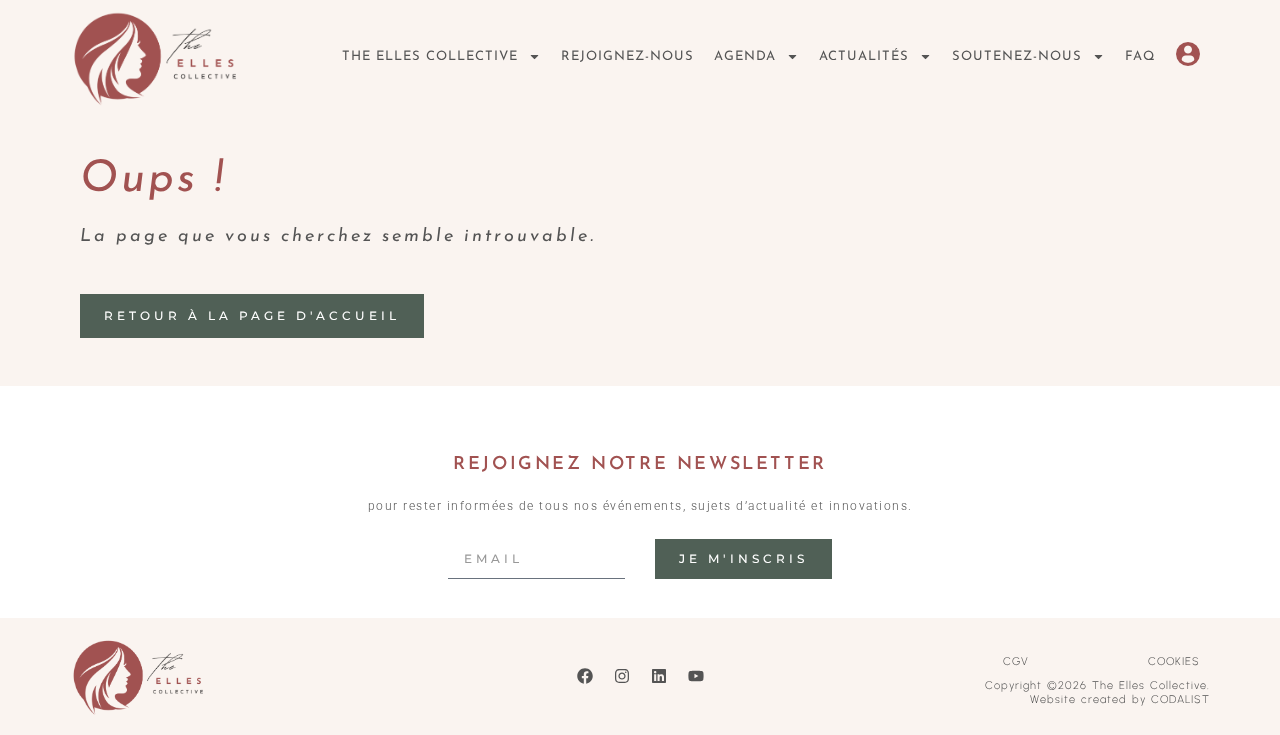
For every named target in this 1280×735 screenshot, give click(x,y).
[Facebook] (585, 676)
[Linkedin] (659, 676)
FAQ (1140, 56)
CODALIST (1180, 699)
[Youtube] (696, 676)
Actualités (864, 56)
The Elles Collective (430, 56)
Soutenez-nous (1017, 56)
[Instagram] (622, 676)
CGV (1016, 661)
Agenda (745, 56)
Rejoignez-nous (627, 56)
